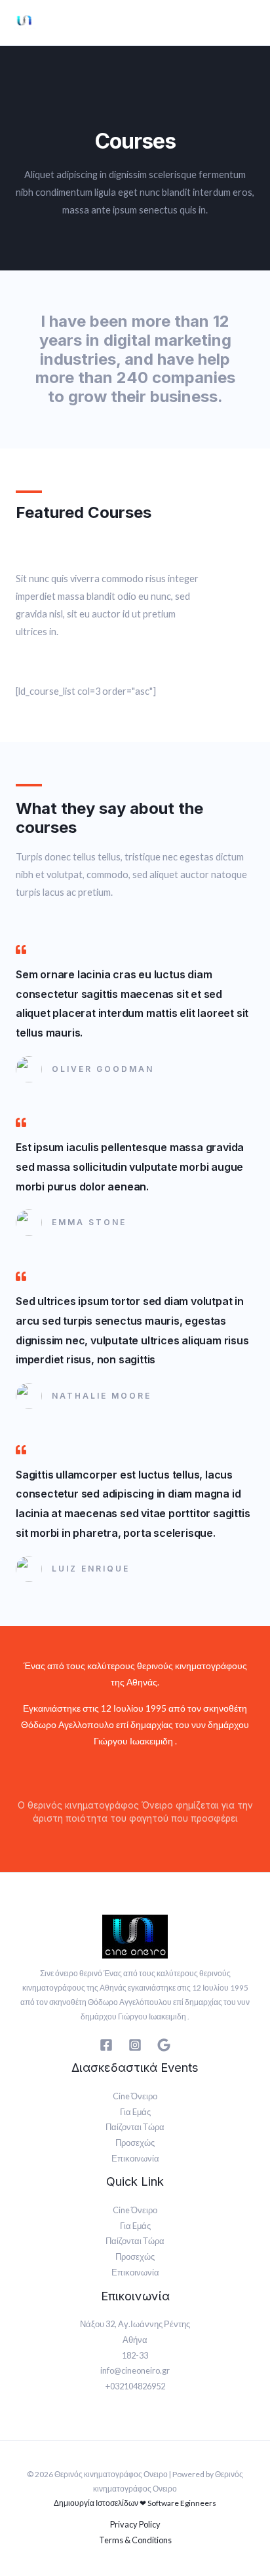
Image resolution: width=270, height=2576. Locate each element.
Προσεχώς (135, 2143)
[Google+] (164, 2045)
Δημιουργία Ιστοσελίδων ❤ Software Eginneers (135, 2503)
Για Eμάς (135, 2112)
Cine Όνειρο (135, 2096)
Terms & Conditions (135, 2540)
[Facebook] (106, 2045)
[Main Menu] (248, 23)
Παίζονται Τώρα (135, 2127)
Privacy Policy (135, 2524)
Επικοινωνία (135, 2158)
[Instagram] (135, 2045)
